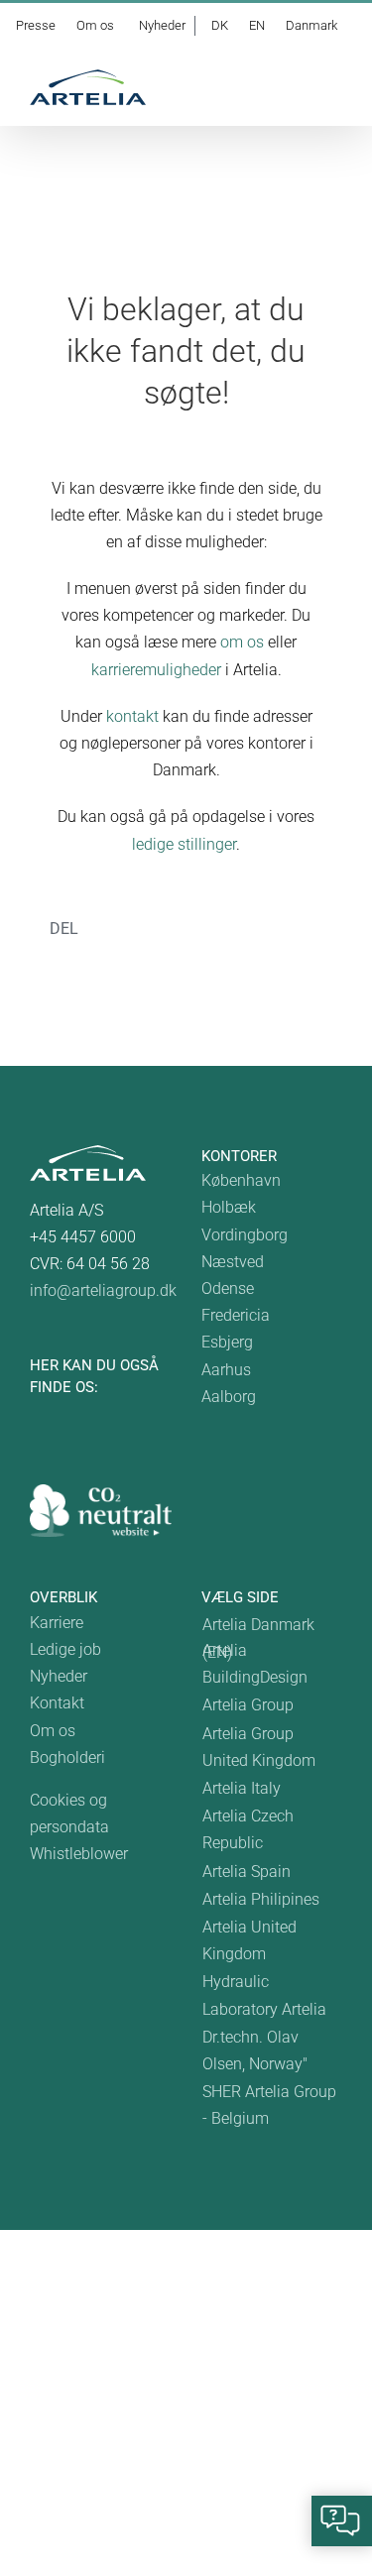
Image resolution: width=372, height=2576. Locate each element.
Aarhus (226, 1370)
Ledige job (65, 1649)
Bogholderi (67, 1757)
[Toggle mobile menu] (334, 90)
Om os (53, 1731)
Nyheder (59, 1676)
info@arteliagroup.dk (103, 1290)
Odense (228, 1288)
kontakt (132, 716)
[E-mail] (197, 952)
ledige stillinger (184, 844)
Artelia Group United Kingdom (259, 1747)
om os (242, 642)
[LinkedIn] (166, 952)
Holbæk (229, 1207)
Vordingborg (245, 1235)
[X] (134, 952)
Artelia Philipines (261, 1899)
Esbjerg (227, 1342)
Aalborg (229, 1397)
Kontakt (57, 1703)
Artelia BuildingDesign (255, 1664)
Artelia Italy (242, 1788)
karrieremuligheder (156, 670)
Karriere (57, 1623)
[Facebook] (102, 952)
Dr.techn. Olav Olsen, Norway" (255, 2050)
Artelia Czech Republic (248, 1829)
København (241, 1180)
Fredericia (236, 1315)
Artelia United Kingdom (249, 1940)
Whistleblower (79, 1854)
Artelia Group (248, 1705)
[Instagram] (89, 1413)
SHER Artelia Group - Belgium (269, 2105)
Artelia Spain (247, 1872)
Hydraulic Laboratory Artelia (264, 1995)
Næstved (233, 1262)
